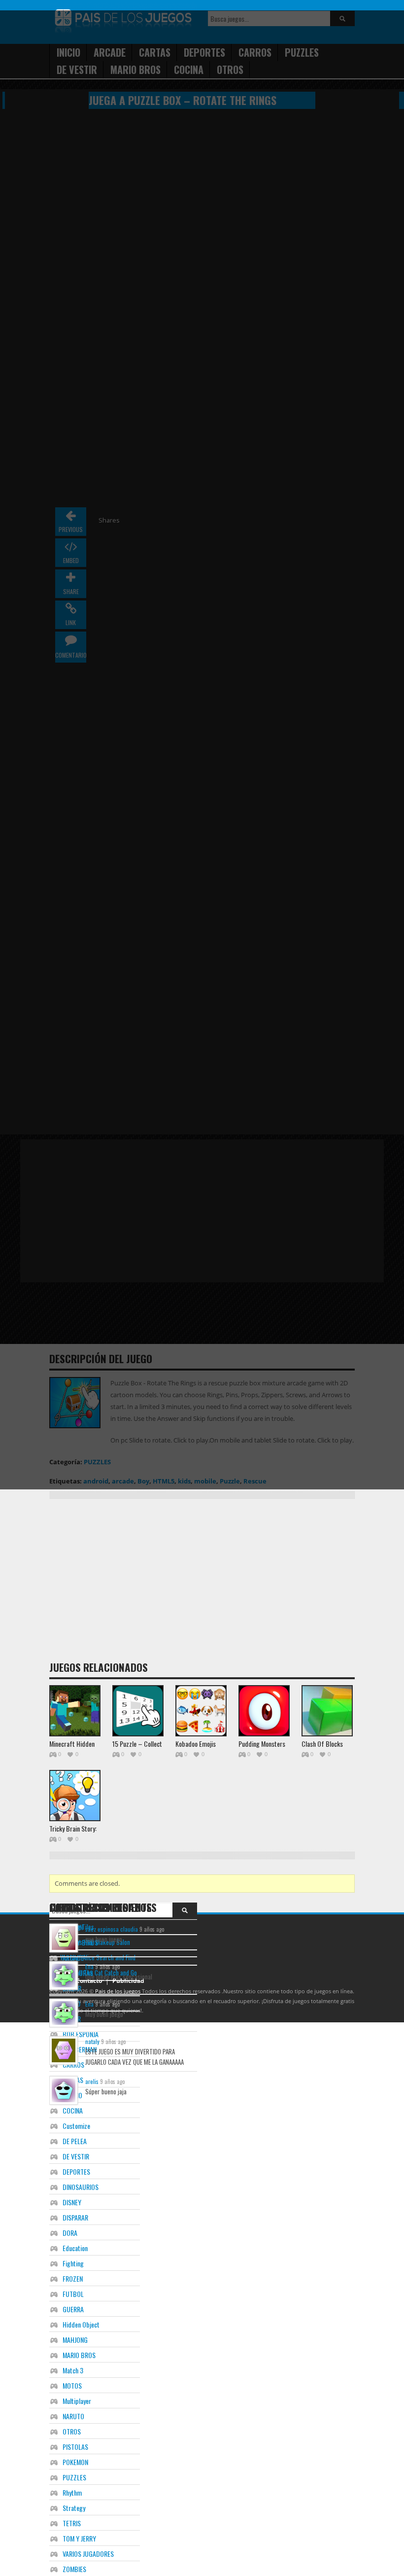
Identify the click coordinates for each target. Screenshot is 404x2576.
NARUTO (73, 2416)
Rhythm (72, 2492)
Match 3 (73, 2370)
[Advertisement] (227, 1583)
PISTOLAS (75, 2447)
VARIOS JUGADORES (88, 2554)
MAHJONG (75, 2340)
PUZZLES (74, 2477)
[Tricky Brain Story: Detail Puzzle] (75, 1796)
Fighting (73, 2263)
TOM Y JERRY (79, 2538)
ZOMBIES (74, 2569)
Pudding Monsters (262, 1744)
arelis (92, 2081)
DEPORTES (76, 2171)
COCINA (73, 2110)
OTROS (72, 2431)
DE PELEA (75, 2141)
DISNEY (72, 2202)
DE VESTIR (76, 2156)
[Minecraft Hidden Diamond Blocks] (75, 1711)
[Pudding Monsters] (264, 1711)
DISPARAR (75, 2217)
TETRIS (72, 2523)
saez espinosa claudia (112, 1929)
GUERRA (73, 2309)
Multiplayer (77, 2401)
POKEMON (75, 2462)
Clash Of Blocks (322, 1744)
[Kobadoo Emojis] (201, 1711)
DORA (70, 2233)
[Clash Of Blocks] (327, 1711)
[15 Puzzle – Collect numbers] (138, 1711)
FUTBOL (73, 2294)
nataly (92, 2041)
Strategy (74, 2508)
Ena (89, 1966)
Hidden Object (81, 2324)
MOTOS (72, 2385)
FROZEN (73, 2278)
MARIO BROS (79, 2355)
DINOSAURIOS (81, 2187)
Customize (76, 2126)
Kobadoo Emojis (196, 1744)
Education (75, 2248)
